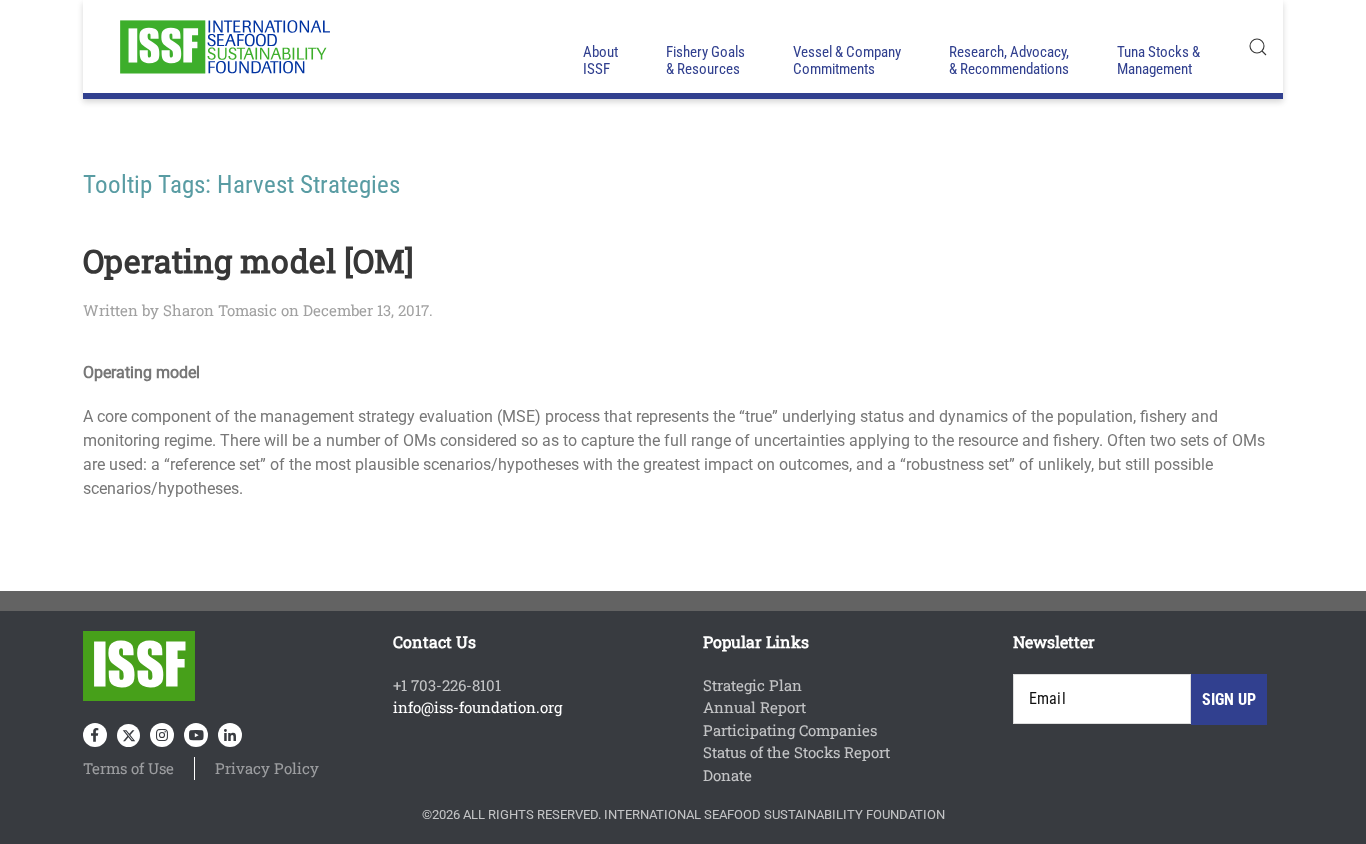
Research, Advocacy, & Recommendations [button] (1009, 60)
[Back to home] (223, 46)
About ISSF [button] (600, 60)
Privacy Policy (267, 768)
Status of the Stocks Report (796, 752)
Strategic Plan (752, 685)
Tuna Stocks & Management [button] (1158, 60)
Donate (727, 775)
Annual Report (754, 707)
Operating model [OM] (248, 260)
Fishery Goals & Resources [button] (705, 60)
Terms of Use (128, 768)
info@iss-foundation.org (477, 707)
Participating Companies (790, 730)
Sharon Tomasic (220, 310)
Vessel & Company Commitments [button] (847, 60)
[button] (1258, 46)
